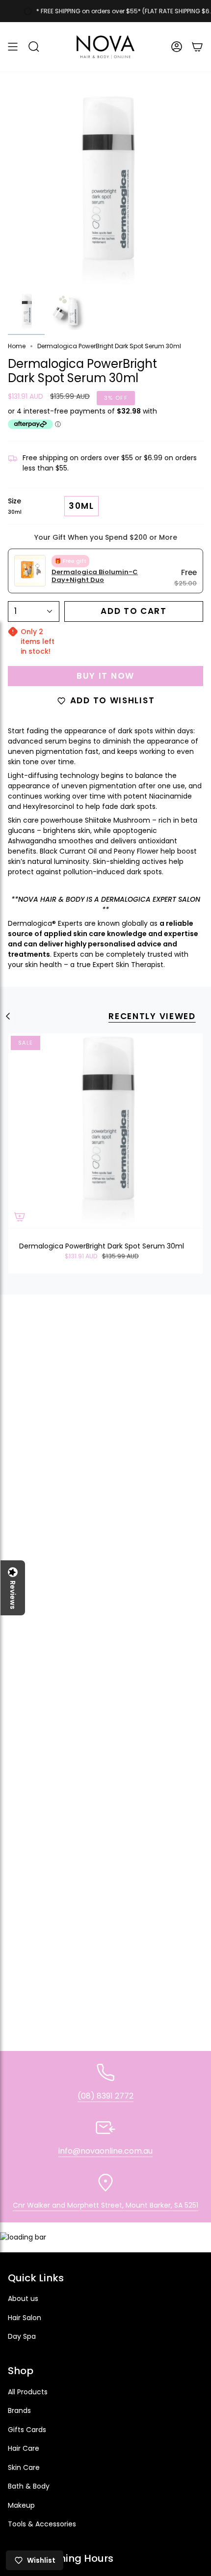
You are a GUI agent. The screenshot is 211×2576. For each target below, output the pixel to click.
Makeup (21, 2505)
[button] (34, 47)
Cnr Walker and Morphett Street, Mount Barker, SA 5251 (105, 2205)
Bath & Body (29, 2486)
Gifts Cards (27, 2430)
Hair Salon (25, 2318)
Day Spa (22, 2336)
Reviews (13, 1595)
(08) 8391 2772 (105, 2096)
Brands (19, 2410)
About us (23, 2299)
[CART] (197, 47)
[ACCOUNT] (177, 47)
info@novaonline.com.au (105, 2151)
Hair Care (24, 2448)
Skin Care (24, 2467)
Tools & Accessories (42, 2524)
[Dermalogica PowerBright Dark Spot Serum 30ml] (105, 1131)
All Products (28, 2392)
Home (17, 346)
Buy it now (105, 676)
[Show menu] (13, 47)
